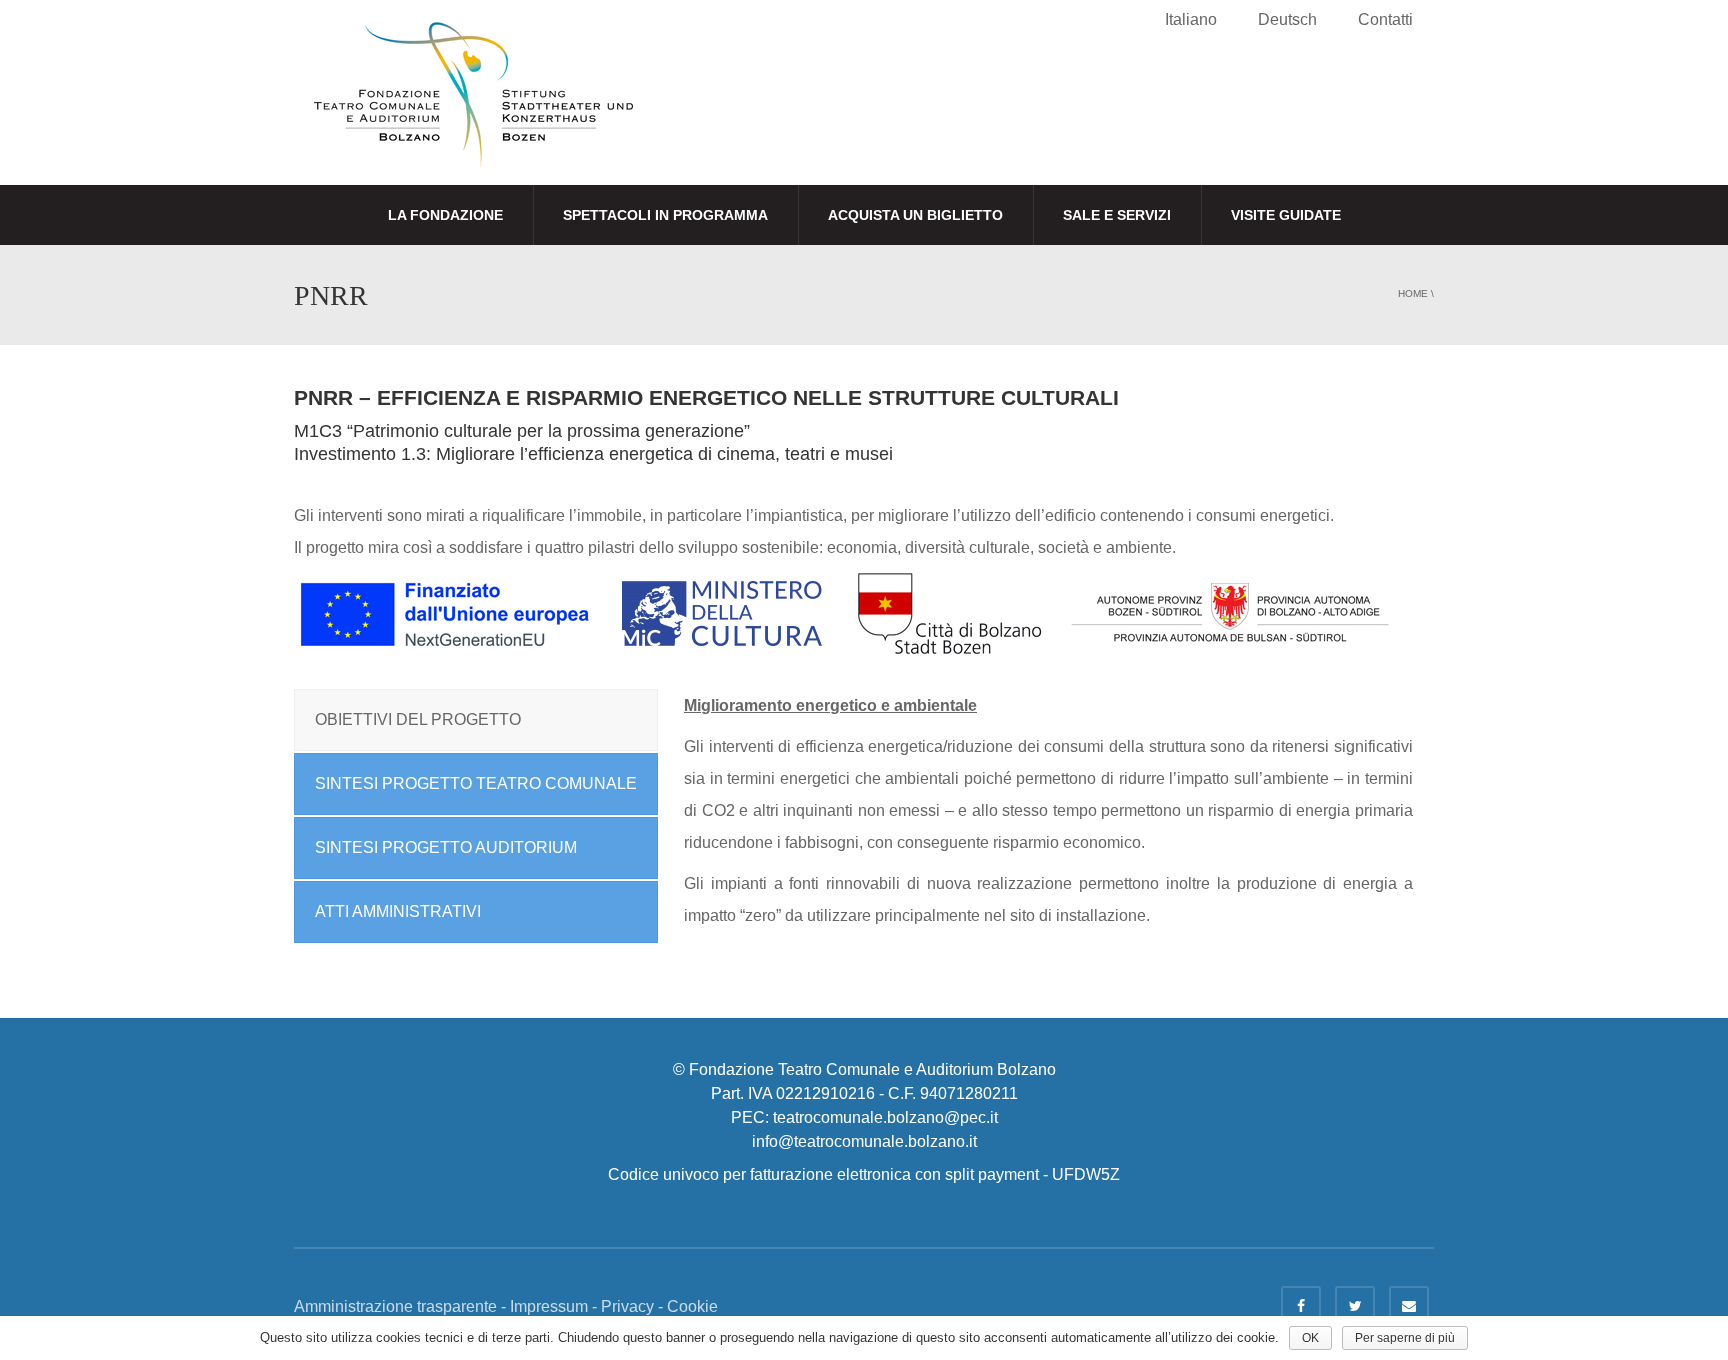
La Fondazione (445, 215)
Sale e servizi (1117, 215)
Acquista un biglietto (915, 215)
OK (1310, 1338)
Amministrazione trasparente (395, 1306)
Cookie (692, 1306)
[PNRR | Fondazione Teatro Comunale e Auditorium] (473, 111)
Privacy (627, 1306)
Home (1413, 293)
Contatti (1385, 19)
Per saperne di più (1405, 1338)
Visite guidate (1286, 215)
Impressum (549, 1306)
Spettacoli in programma (665, 215)
